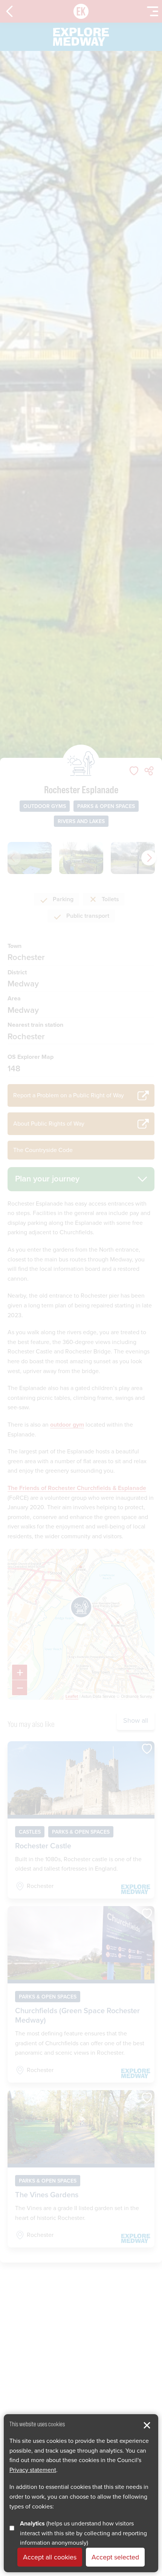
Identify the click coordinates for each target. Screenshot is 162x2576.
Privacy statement (33, 2470)
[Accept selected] (147, 2425)
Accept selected (115, 2557)
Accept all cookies (50, 2557)
